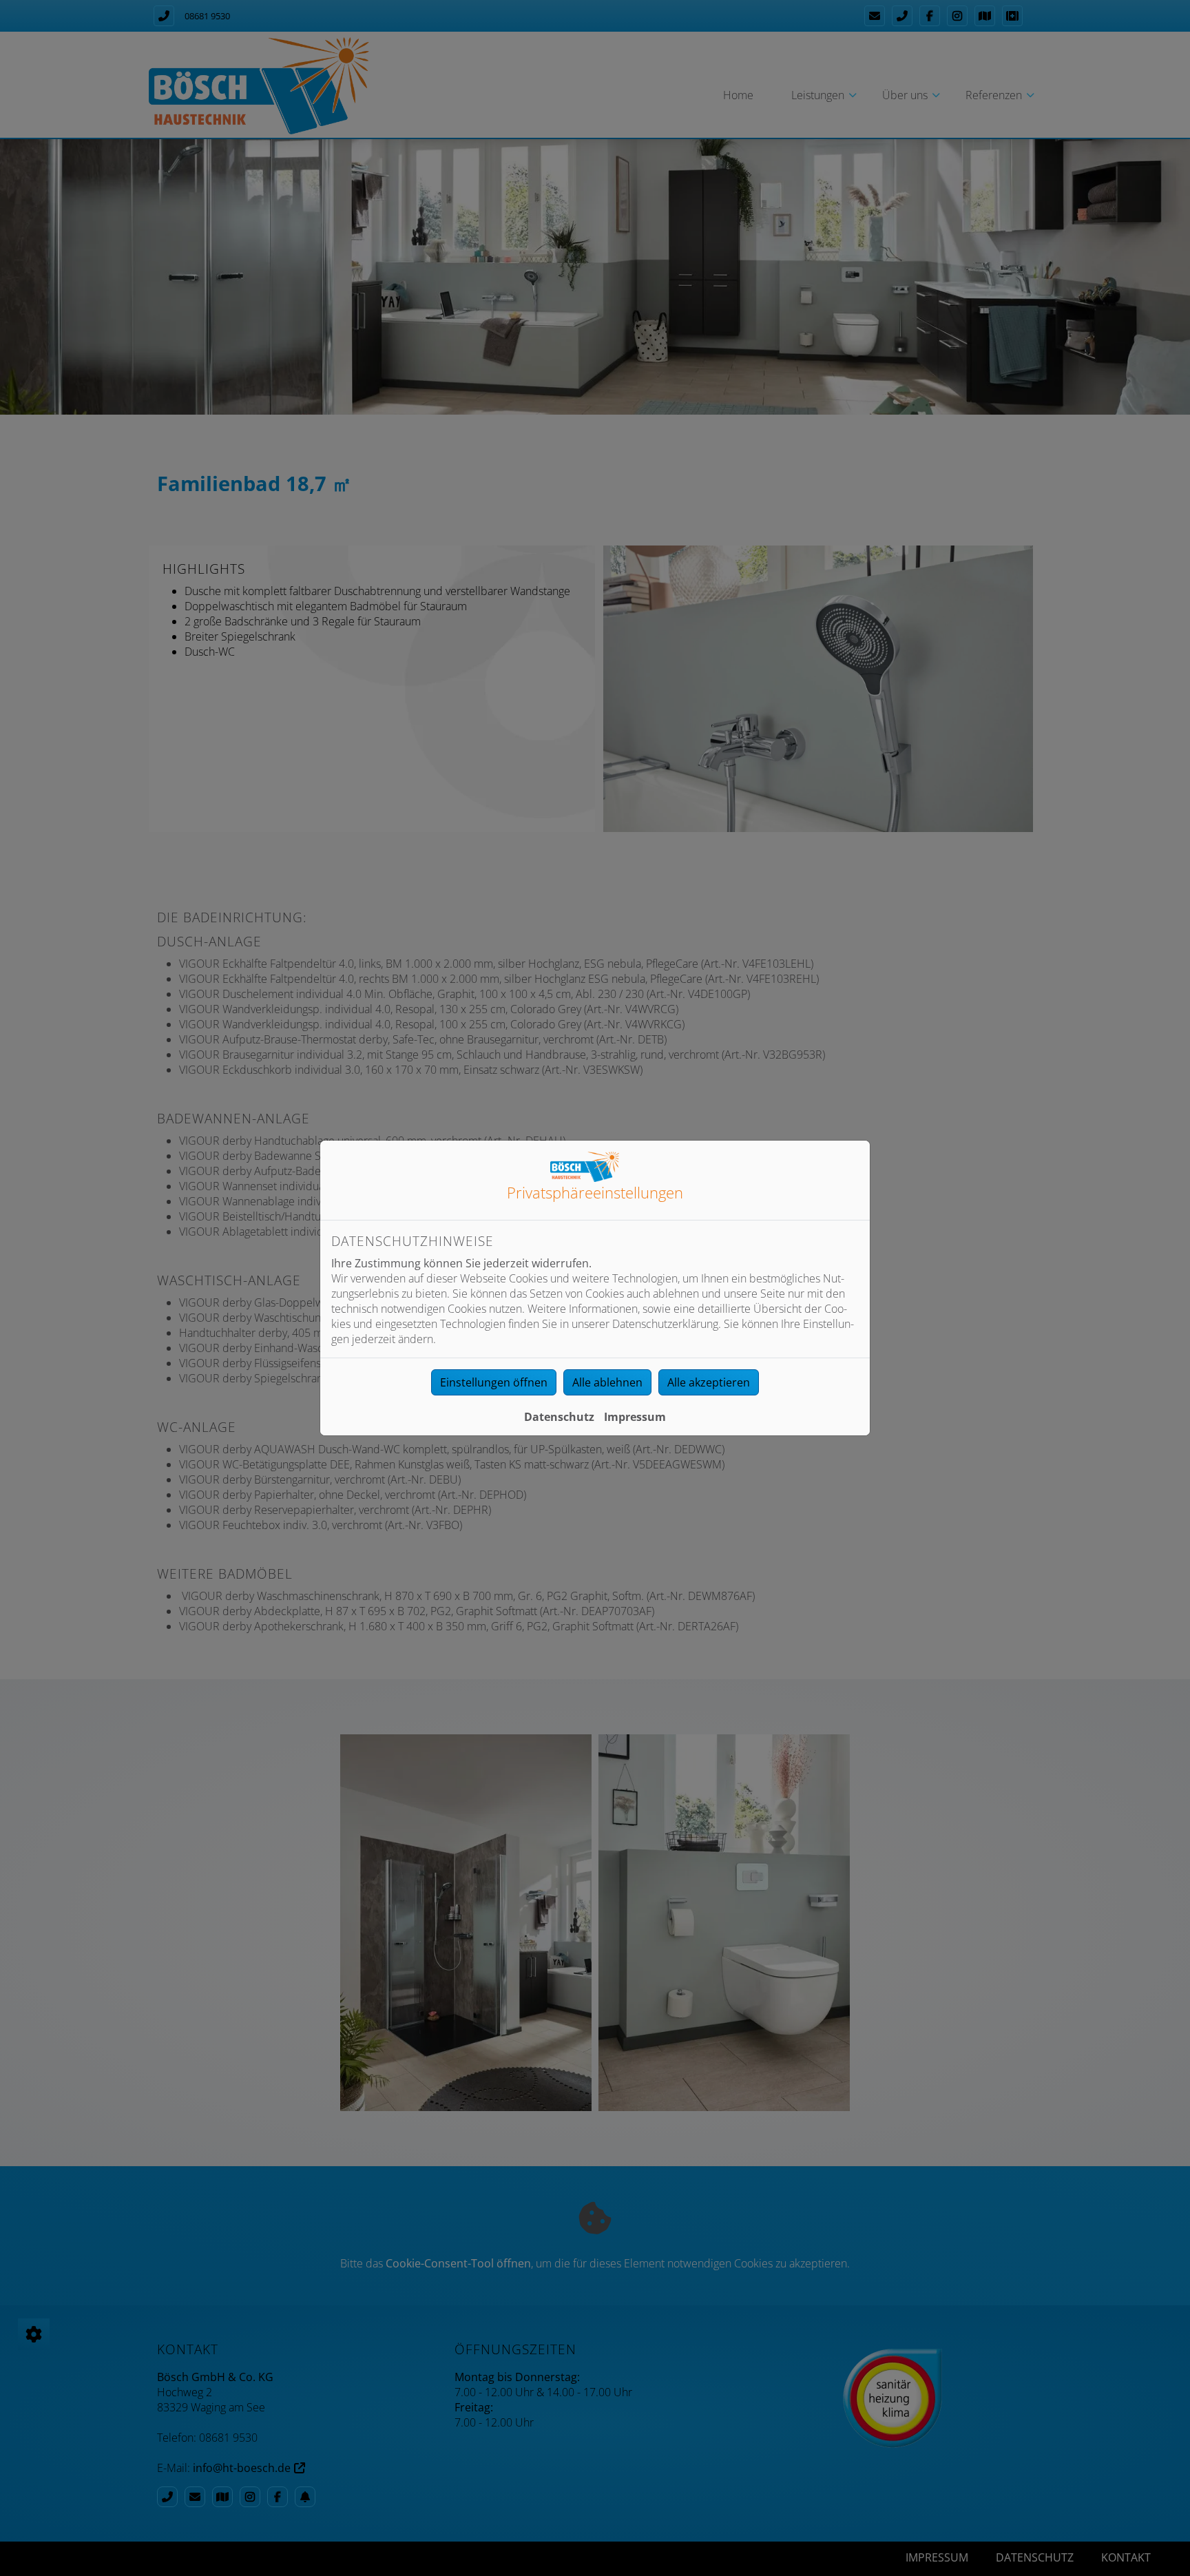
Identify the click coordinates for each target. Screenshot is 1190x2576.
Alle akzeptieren (709, 1382)
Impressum (635, 1417)
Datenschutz (559, 1417)
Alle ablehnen (607, 1382)
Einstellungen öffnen (494, 1382)
